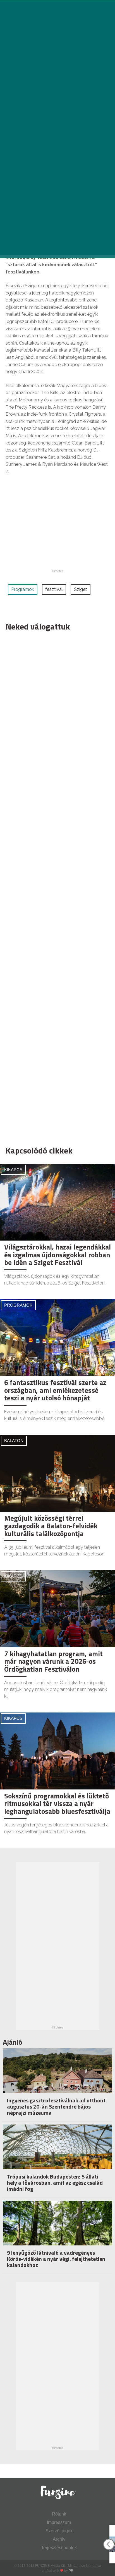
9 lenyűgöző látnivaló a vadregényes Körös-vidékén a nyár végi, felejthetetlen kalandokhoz (56, 2259)
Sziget (81, 589)
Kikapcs (13, 1170)
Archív (59, 2539)
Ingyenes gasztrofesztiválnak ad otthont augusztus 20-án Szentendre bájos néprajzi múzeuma (56, 2106)
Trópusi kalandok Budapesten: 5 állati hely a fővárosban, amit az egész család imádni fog (55, 2183)
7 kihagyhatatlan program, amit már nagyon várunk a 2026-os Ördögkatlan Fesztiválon (53, 1661)
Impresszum (59, 2522)
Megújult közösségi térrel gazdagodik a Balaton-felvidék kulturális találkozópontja (51, 1526)
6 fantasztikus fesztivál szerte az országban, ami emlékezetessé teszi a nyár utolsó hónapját (55, 1390)
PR (71, 2571)
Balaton (14, 1441)
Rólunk (59, 2514)
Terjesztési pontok (59, 2548)
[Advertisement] (55, 887)
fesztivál (54, 589)
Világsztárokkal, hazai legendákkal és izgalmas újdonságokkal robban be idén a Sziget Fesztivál (57, 1255)
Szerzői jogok (59, 2531)
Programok (23, 589)
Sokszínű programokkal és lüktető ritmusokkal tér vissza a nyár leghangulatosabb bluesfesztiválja (57, 1804)
